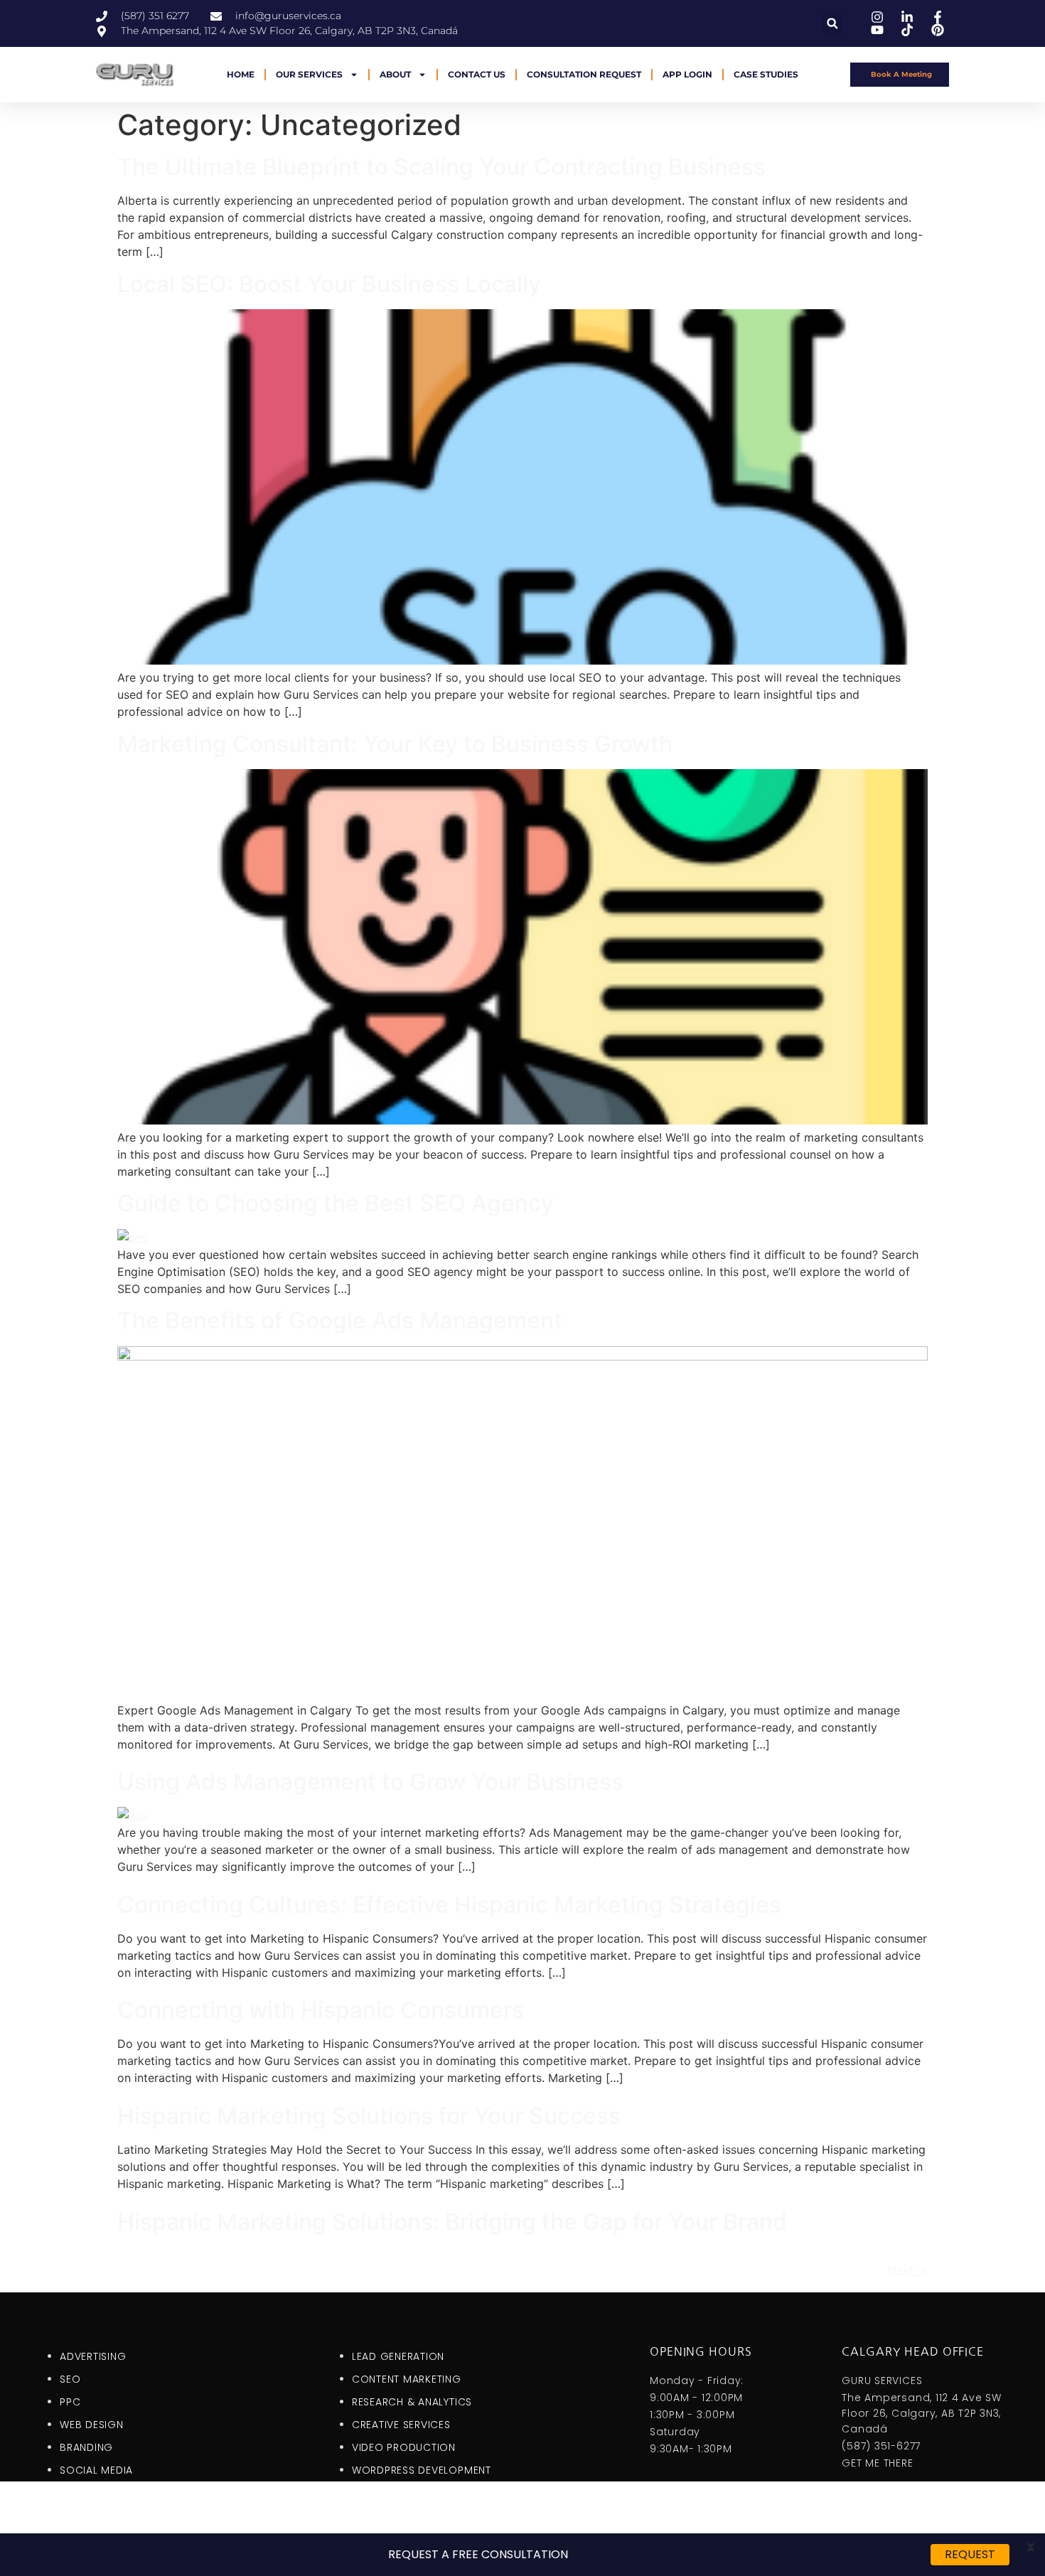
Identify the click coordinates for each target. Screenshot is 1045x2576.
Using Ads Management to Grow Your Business (370, 1782)
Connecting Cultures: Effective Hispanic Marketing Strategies (449, 1905)
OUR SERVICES (309, 74)
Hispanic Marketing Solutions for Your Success (369, 2116)
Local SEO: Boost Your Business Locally (329, 284)
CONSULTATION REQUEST (584, 74)
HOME (241, 74)
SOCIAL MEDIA (96, 2470)
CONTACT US (477, 74)
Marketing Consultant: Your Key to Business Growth (395, 744)
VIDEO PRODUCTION (404, 2447)
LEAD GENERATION (398, 2356)
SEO (70, 2379)
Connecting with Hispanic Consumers (321, 2010)
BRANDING (86, 2447)
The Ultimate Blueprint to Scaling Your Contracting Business (441, 167)
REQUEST (970, 2554)
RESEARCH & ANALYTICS (412, 2402)
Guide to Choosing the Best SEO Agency (336, 1203)
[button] (832, 24)
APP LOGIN (687, 74)
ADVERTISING (93, 2356)
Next (908, 2270)
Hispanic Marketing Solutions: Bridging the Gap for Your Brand (452, 2222)
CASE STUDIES (766, 74)
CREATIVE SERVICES (401, 2425)
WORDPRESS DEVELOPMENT (422, 2470)
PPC (70, 2402)
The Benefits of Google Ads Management (340, 1320)
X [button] (1031, 2547)
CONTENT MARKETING (407, 2379)
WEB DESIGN (92, 2425)
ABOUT (395, 74)
